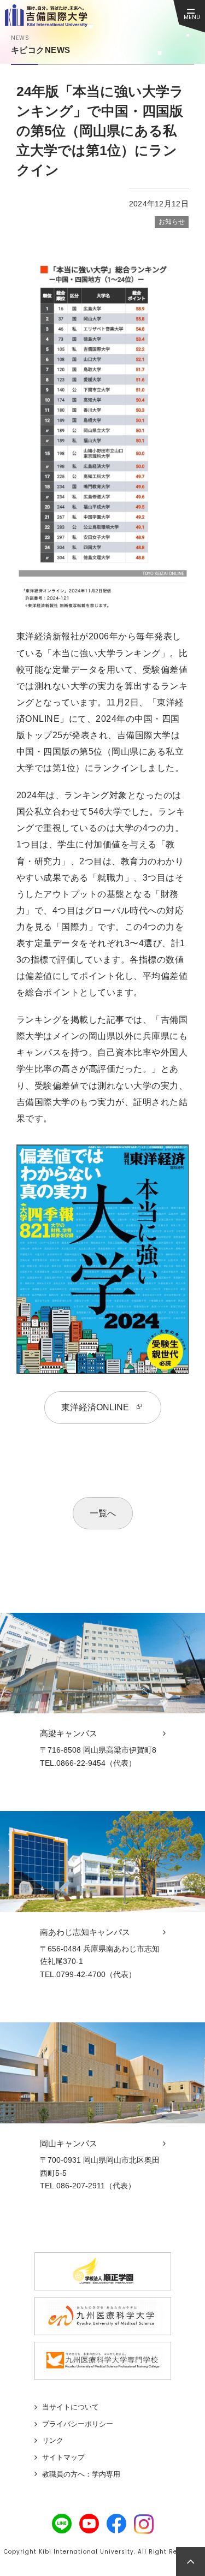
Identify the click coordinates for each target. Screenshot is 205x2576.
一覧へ (103, 1513)
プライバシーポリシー (78, 2424)
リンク (53, 2440)
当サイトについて (71, 2407)
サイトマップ (63, 2457)
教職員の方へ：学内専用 (81, 2474)
